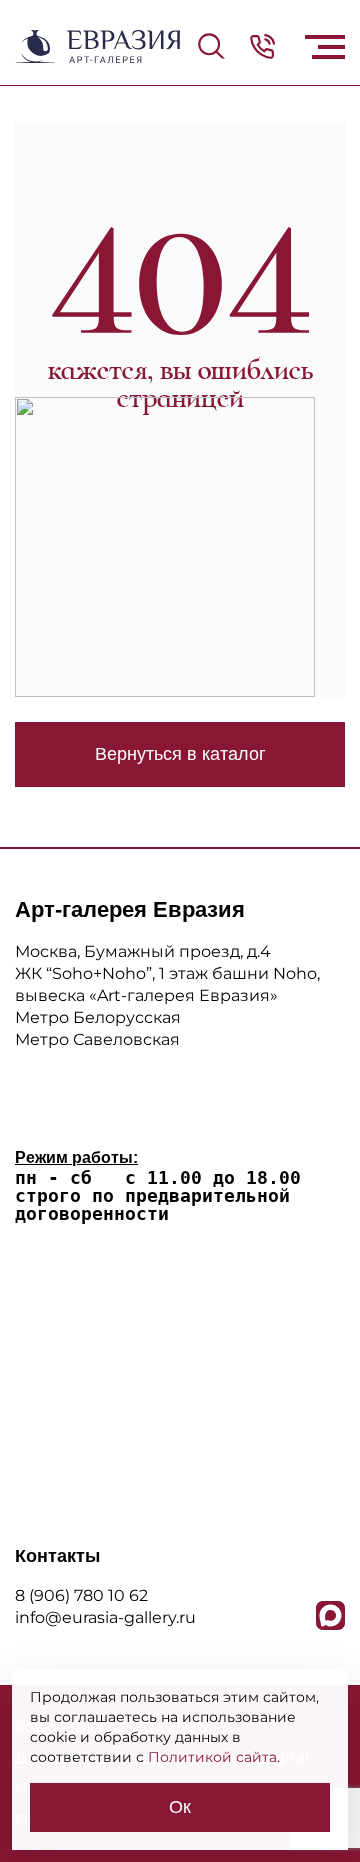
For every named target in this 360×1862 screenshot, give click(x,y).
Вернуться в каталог (180, 754)
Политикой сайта (212, 1757)
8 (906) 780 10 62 (81, 1595)
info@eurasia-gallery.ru (105, 1617)
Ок (180, 1807)
